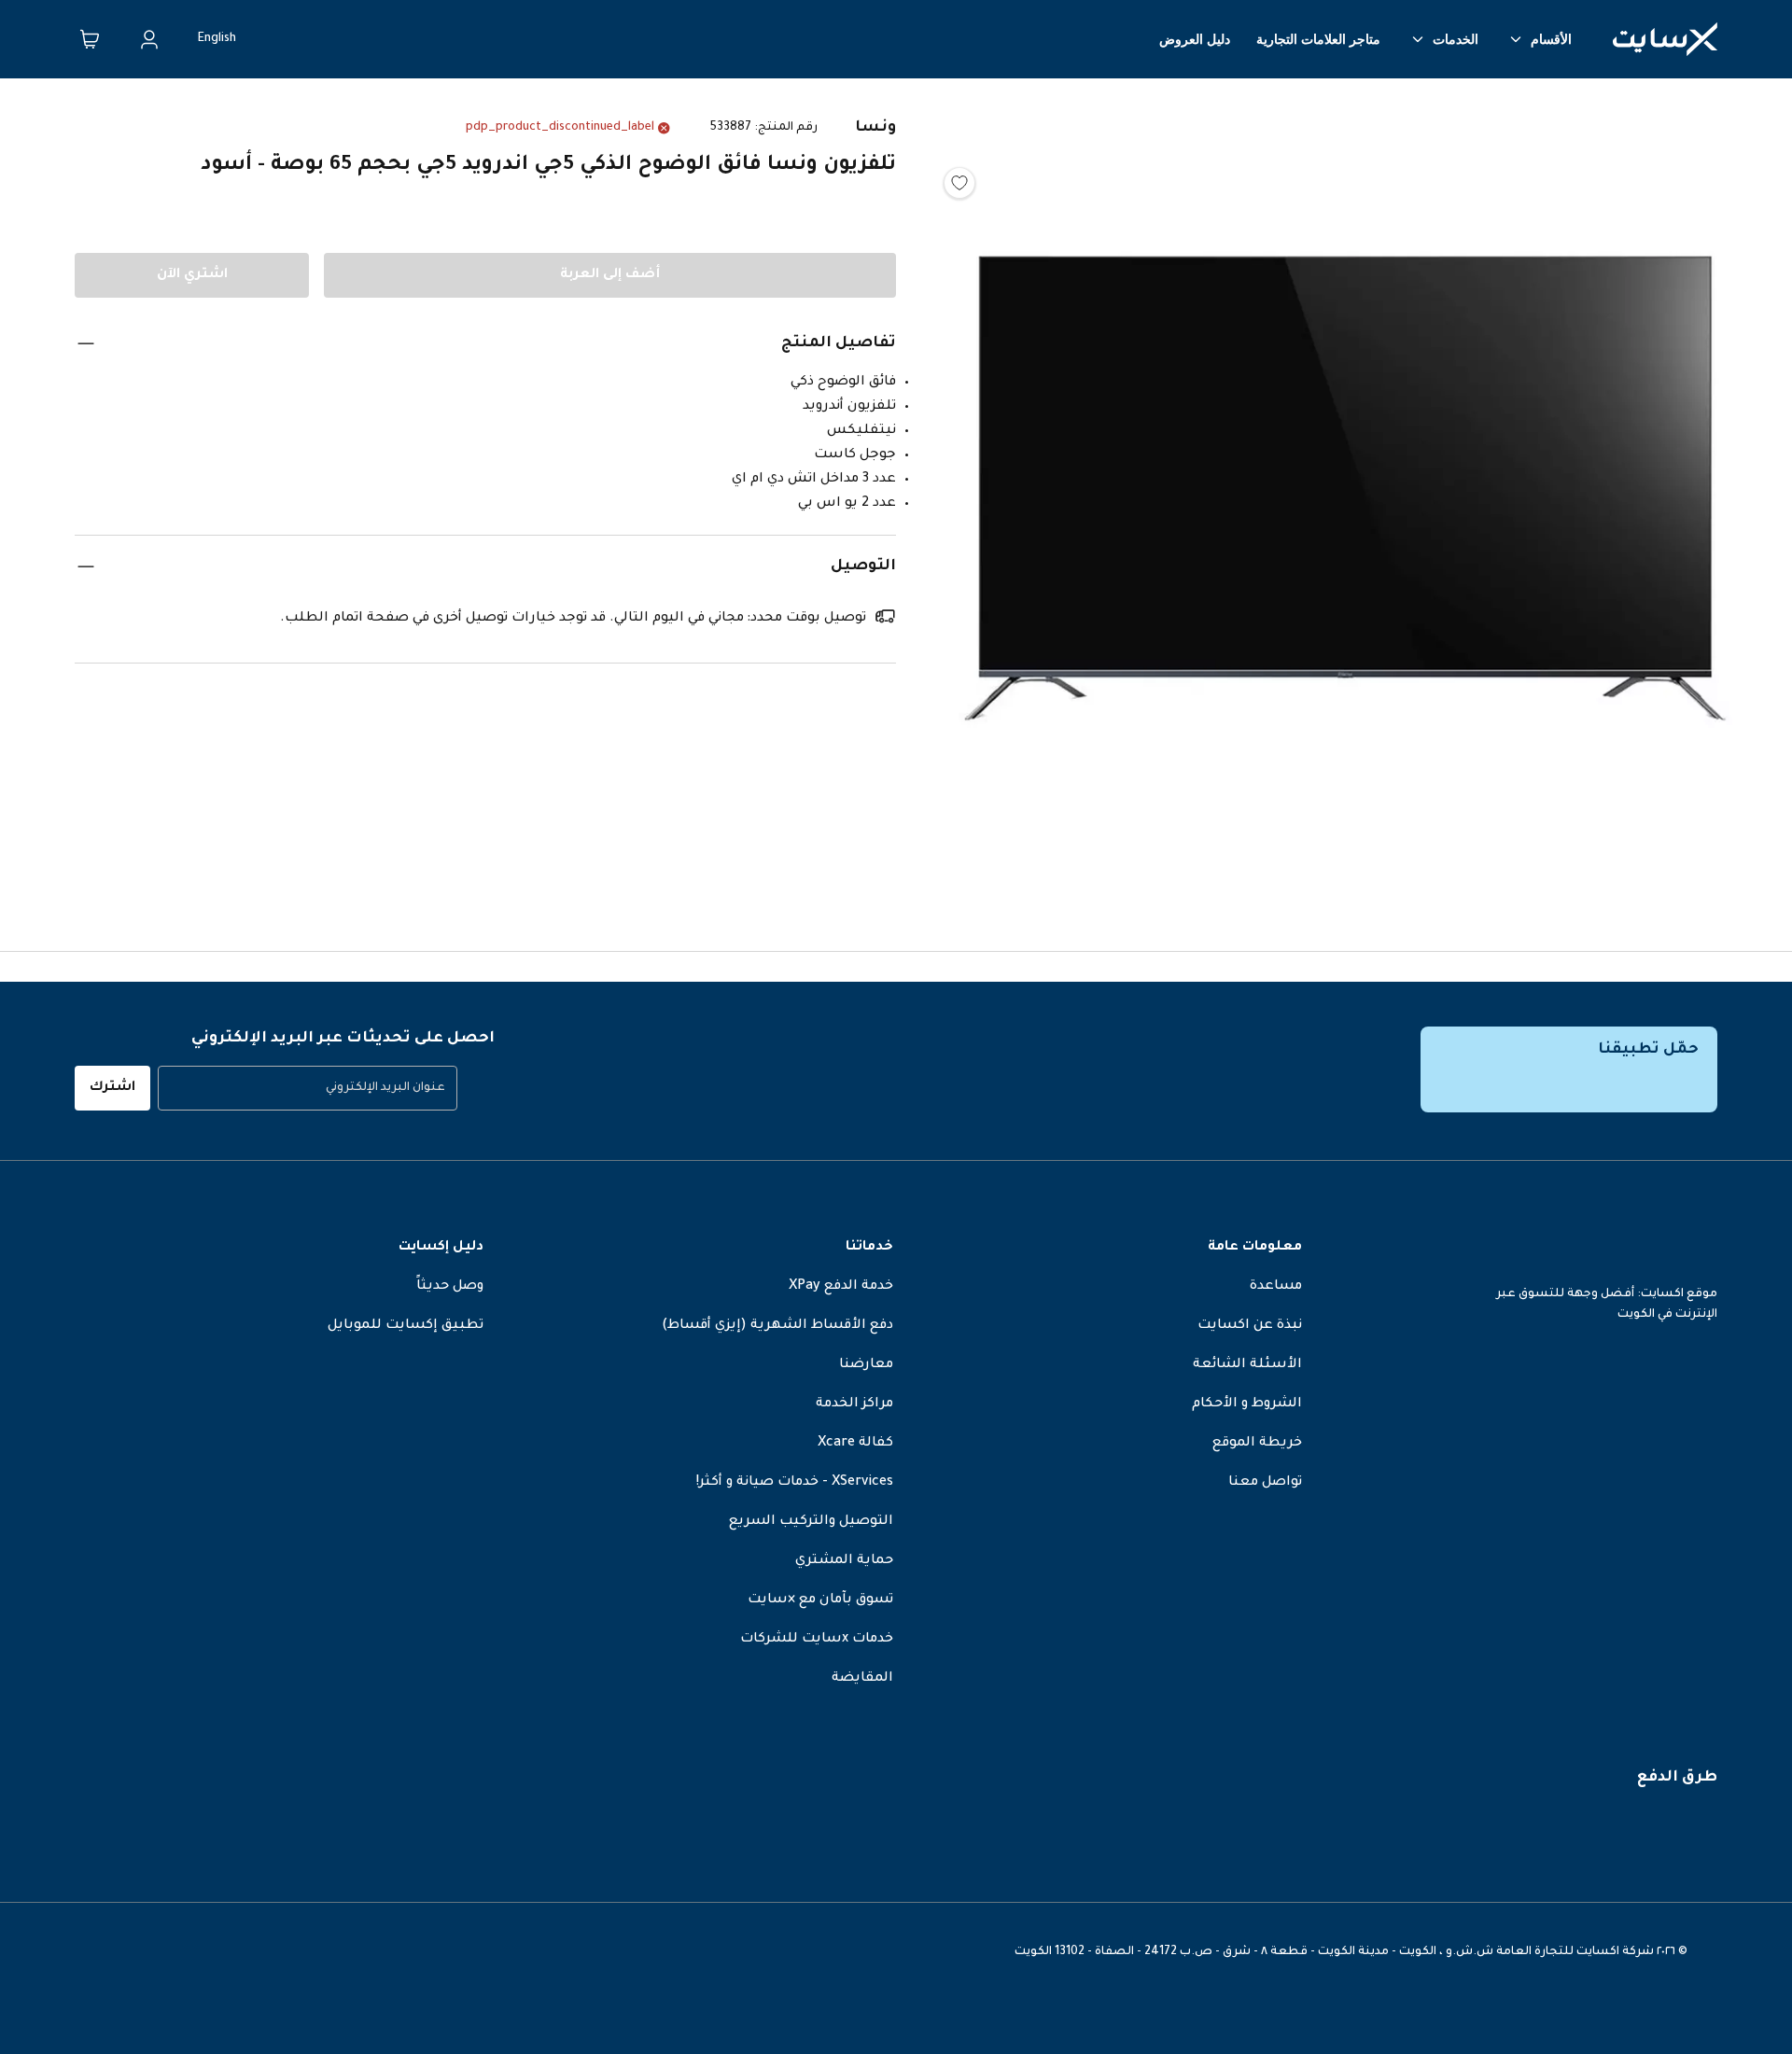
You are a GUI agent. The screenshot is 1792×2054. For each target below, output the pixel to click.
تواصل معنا (1265, 1483)
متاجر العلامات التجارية (1318, 39)
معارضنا (866, 1365)
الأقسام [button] (1551, 39)
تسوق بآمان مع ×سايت (820, 1600)
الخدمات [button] (1456, 39)
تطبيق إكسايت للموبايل (406, 1326)
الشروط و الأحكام (1247, 1404)
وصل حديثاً (450, 1287)
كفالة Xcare (855, 1444)
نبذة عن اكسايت (1250, 1326)
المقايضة (862, 1679)
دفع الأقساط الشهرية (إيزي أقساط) (777, 1326)
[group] (308, 1088)
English (217, 39)
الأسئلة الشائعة (1247, 1365)
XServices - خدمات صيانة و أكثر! (795, 1483)
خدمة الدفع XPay (841, 1287)
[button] (1344, 494)
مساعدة (1276, 1287)
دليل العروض (1195, 39)
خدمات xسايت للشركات (817, 1640)
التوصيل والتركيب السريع (811, 1522)
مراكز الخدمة (854, 1404)
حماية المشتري (844, 1561)
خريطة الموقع (1257, 1444)
